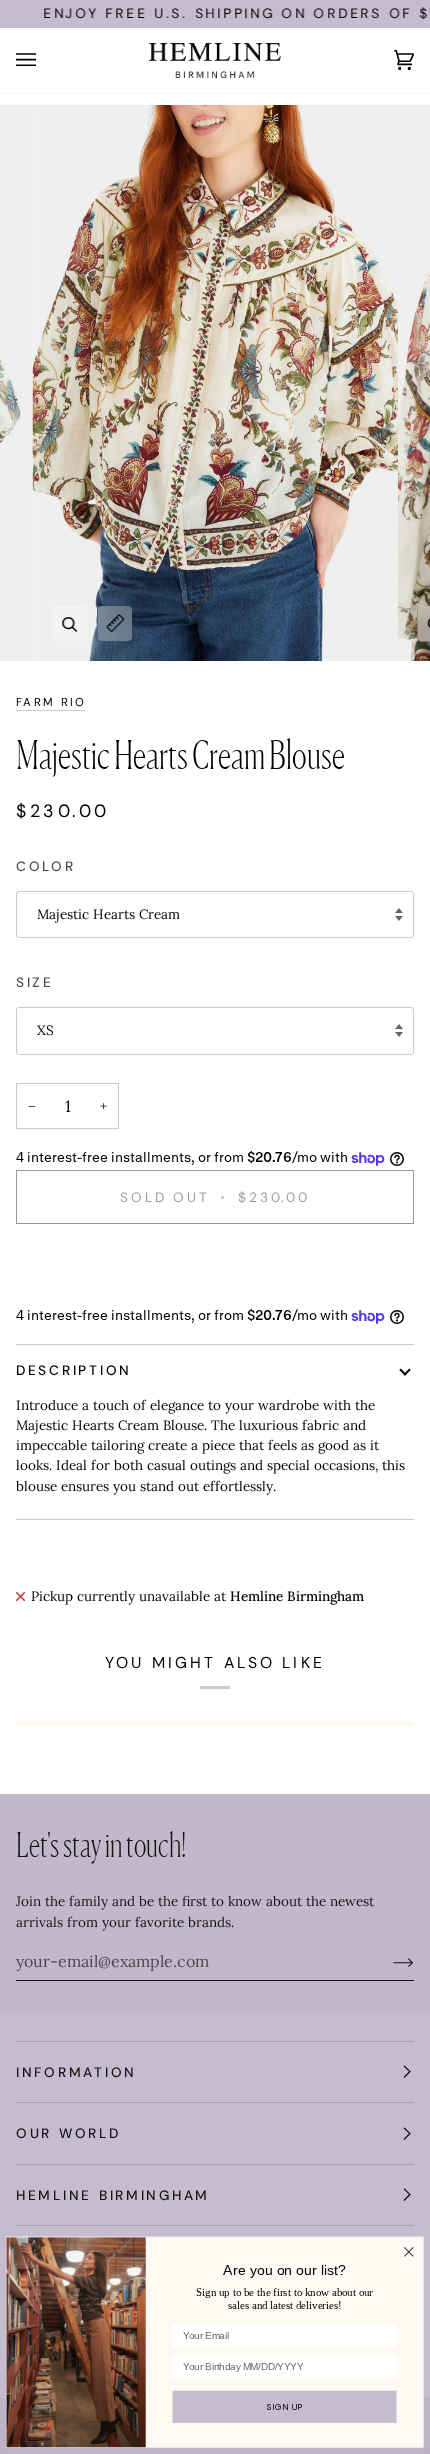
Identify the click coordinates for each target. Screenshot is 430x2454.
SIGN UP (284, 2407)
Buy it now (215, 1265)
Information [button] (76, 2072)
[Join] (387, 1961)
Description (74, 1370)
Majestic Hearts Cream (108, 914)
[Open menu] (46, 60)
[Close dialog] (408, 2251)
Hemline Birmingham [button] (113, 2195)
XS (45, 1030)
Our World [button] (68, 2133)
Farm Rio (51, 702)
